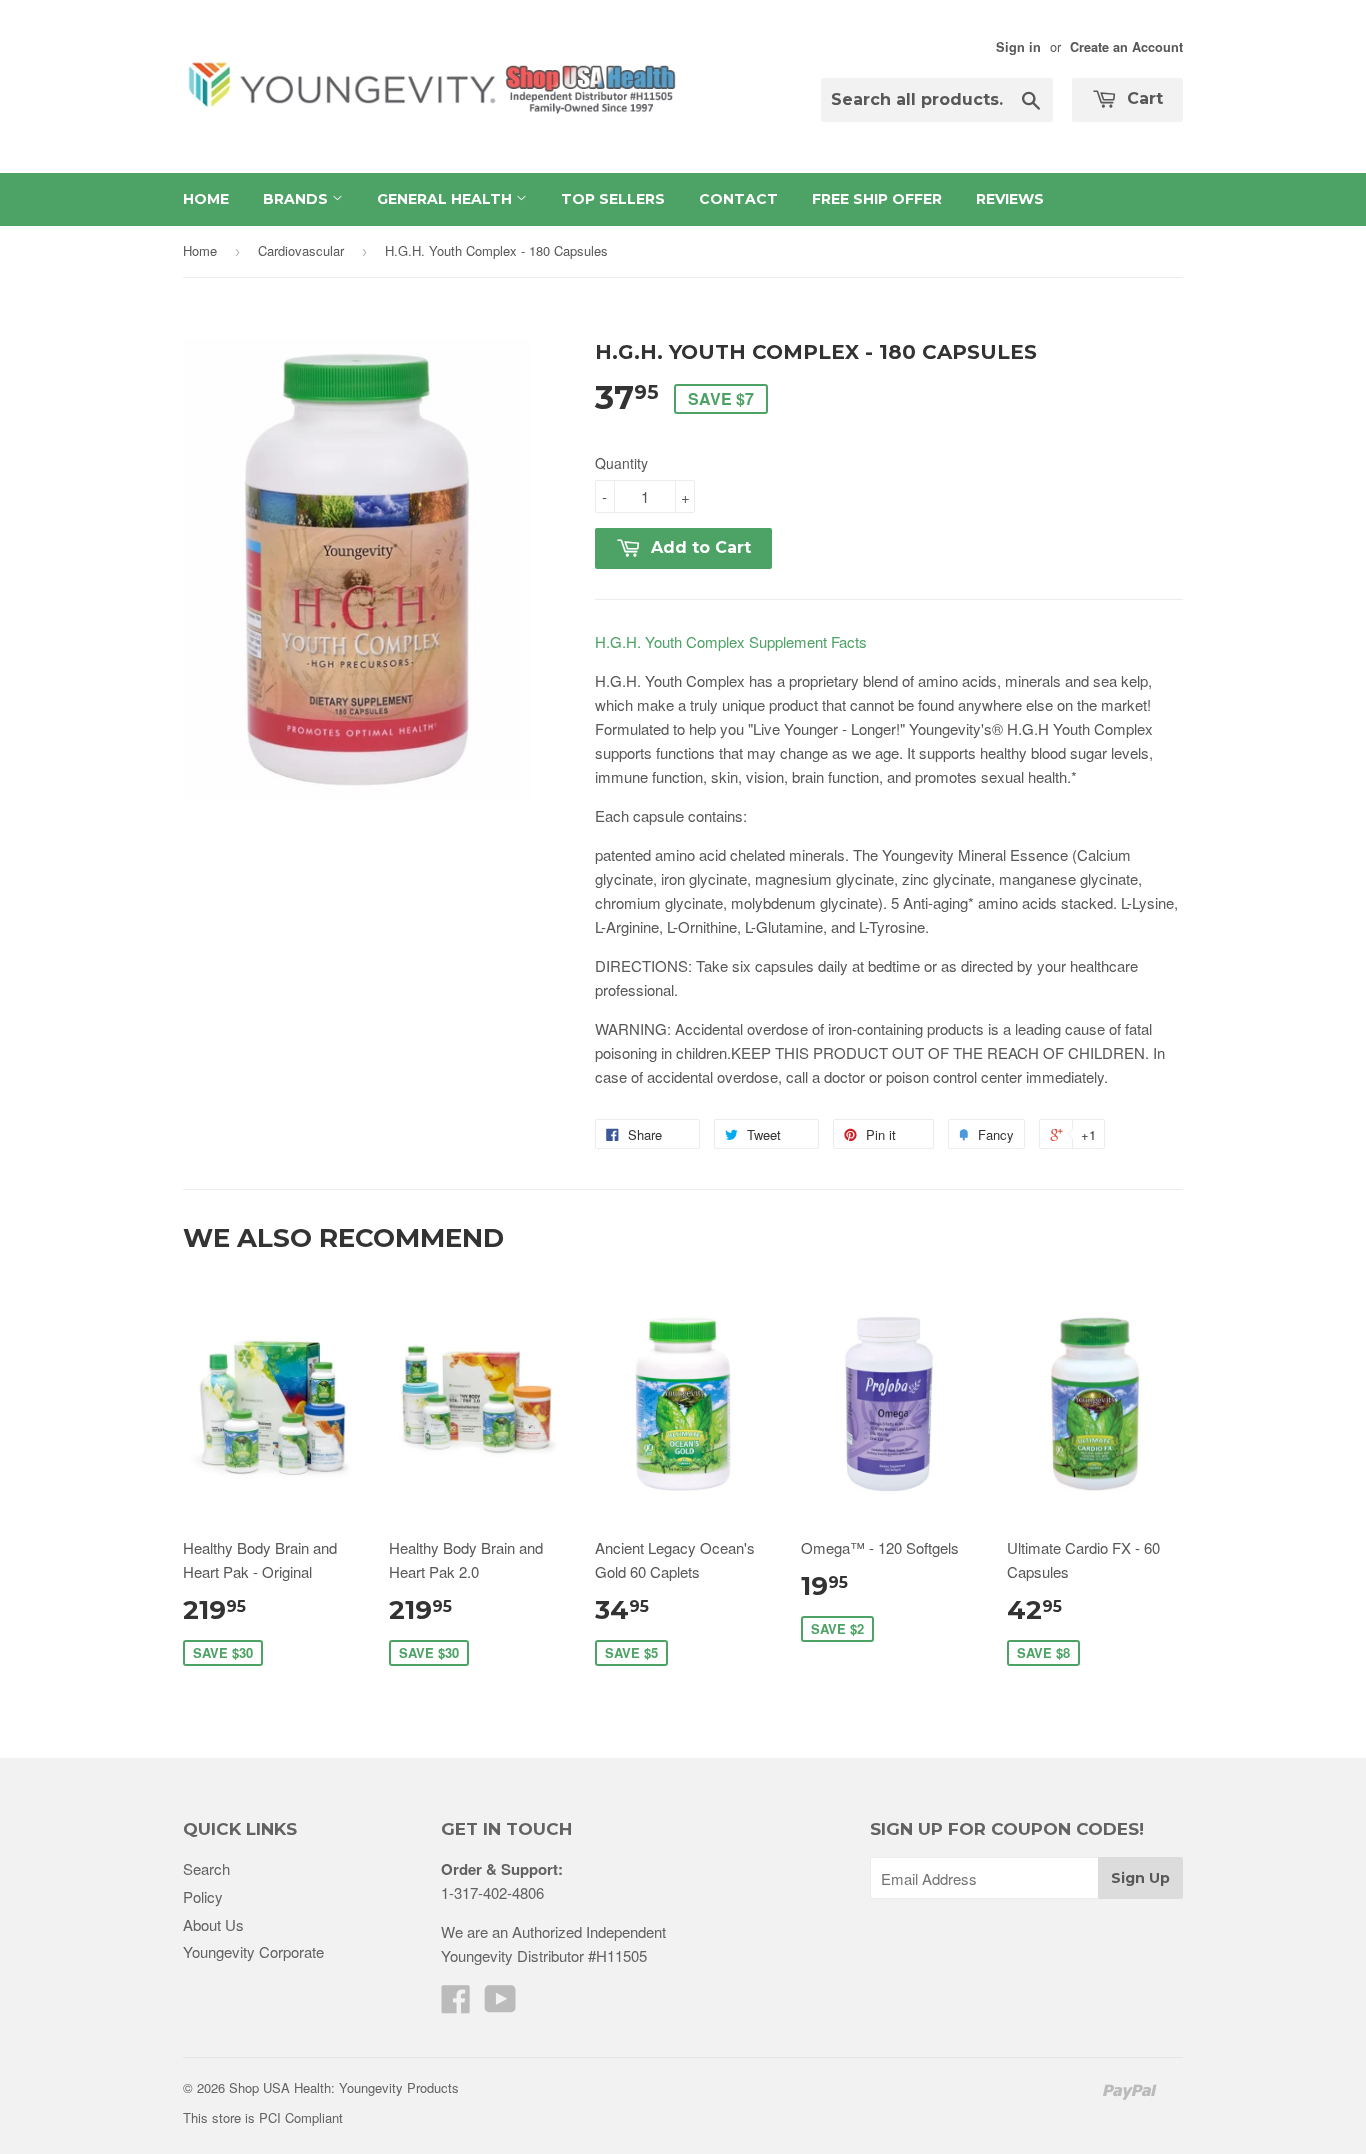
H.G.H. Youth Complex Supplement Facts (731, 641)
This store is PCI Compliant (263, 2117)
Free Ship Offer (877, 199)
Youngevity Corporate (253, 1951)
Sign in (1018, 47)
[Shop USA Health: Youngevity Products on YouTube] (500, 2004)
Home (206, 199)
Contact (738, 199)
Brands (297, 199)
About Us (213, 1924)
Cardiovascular (301, 250)
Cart (1142, 98)
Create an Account (1126, 47)
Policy (203, 1896)
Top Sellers (613, 199)
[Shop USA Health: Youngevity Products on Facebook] (456, 2004)
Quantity (621, 463)
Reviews (1010, 199)
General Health (446, 199)
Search (206, 1868)
